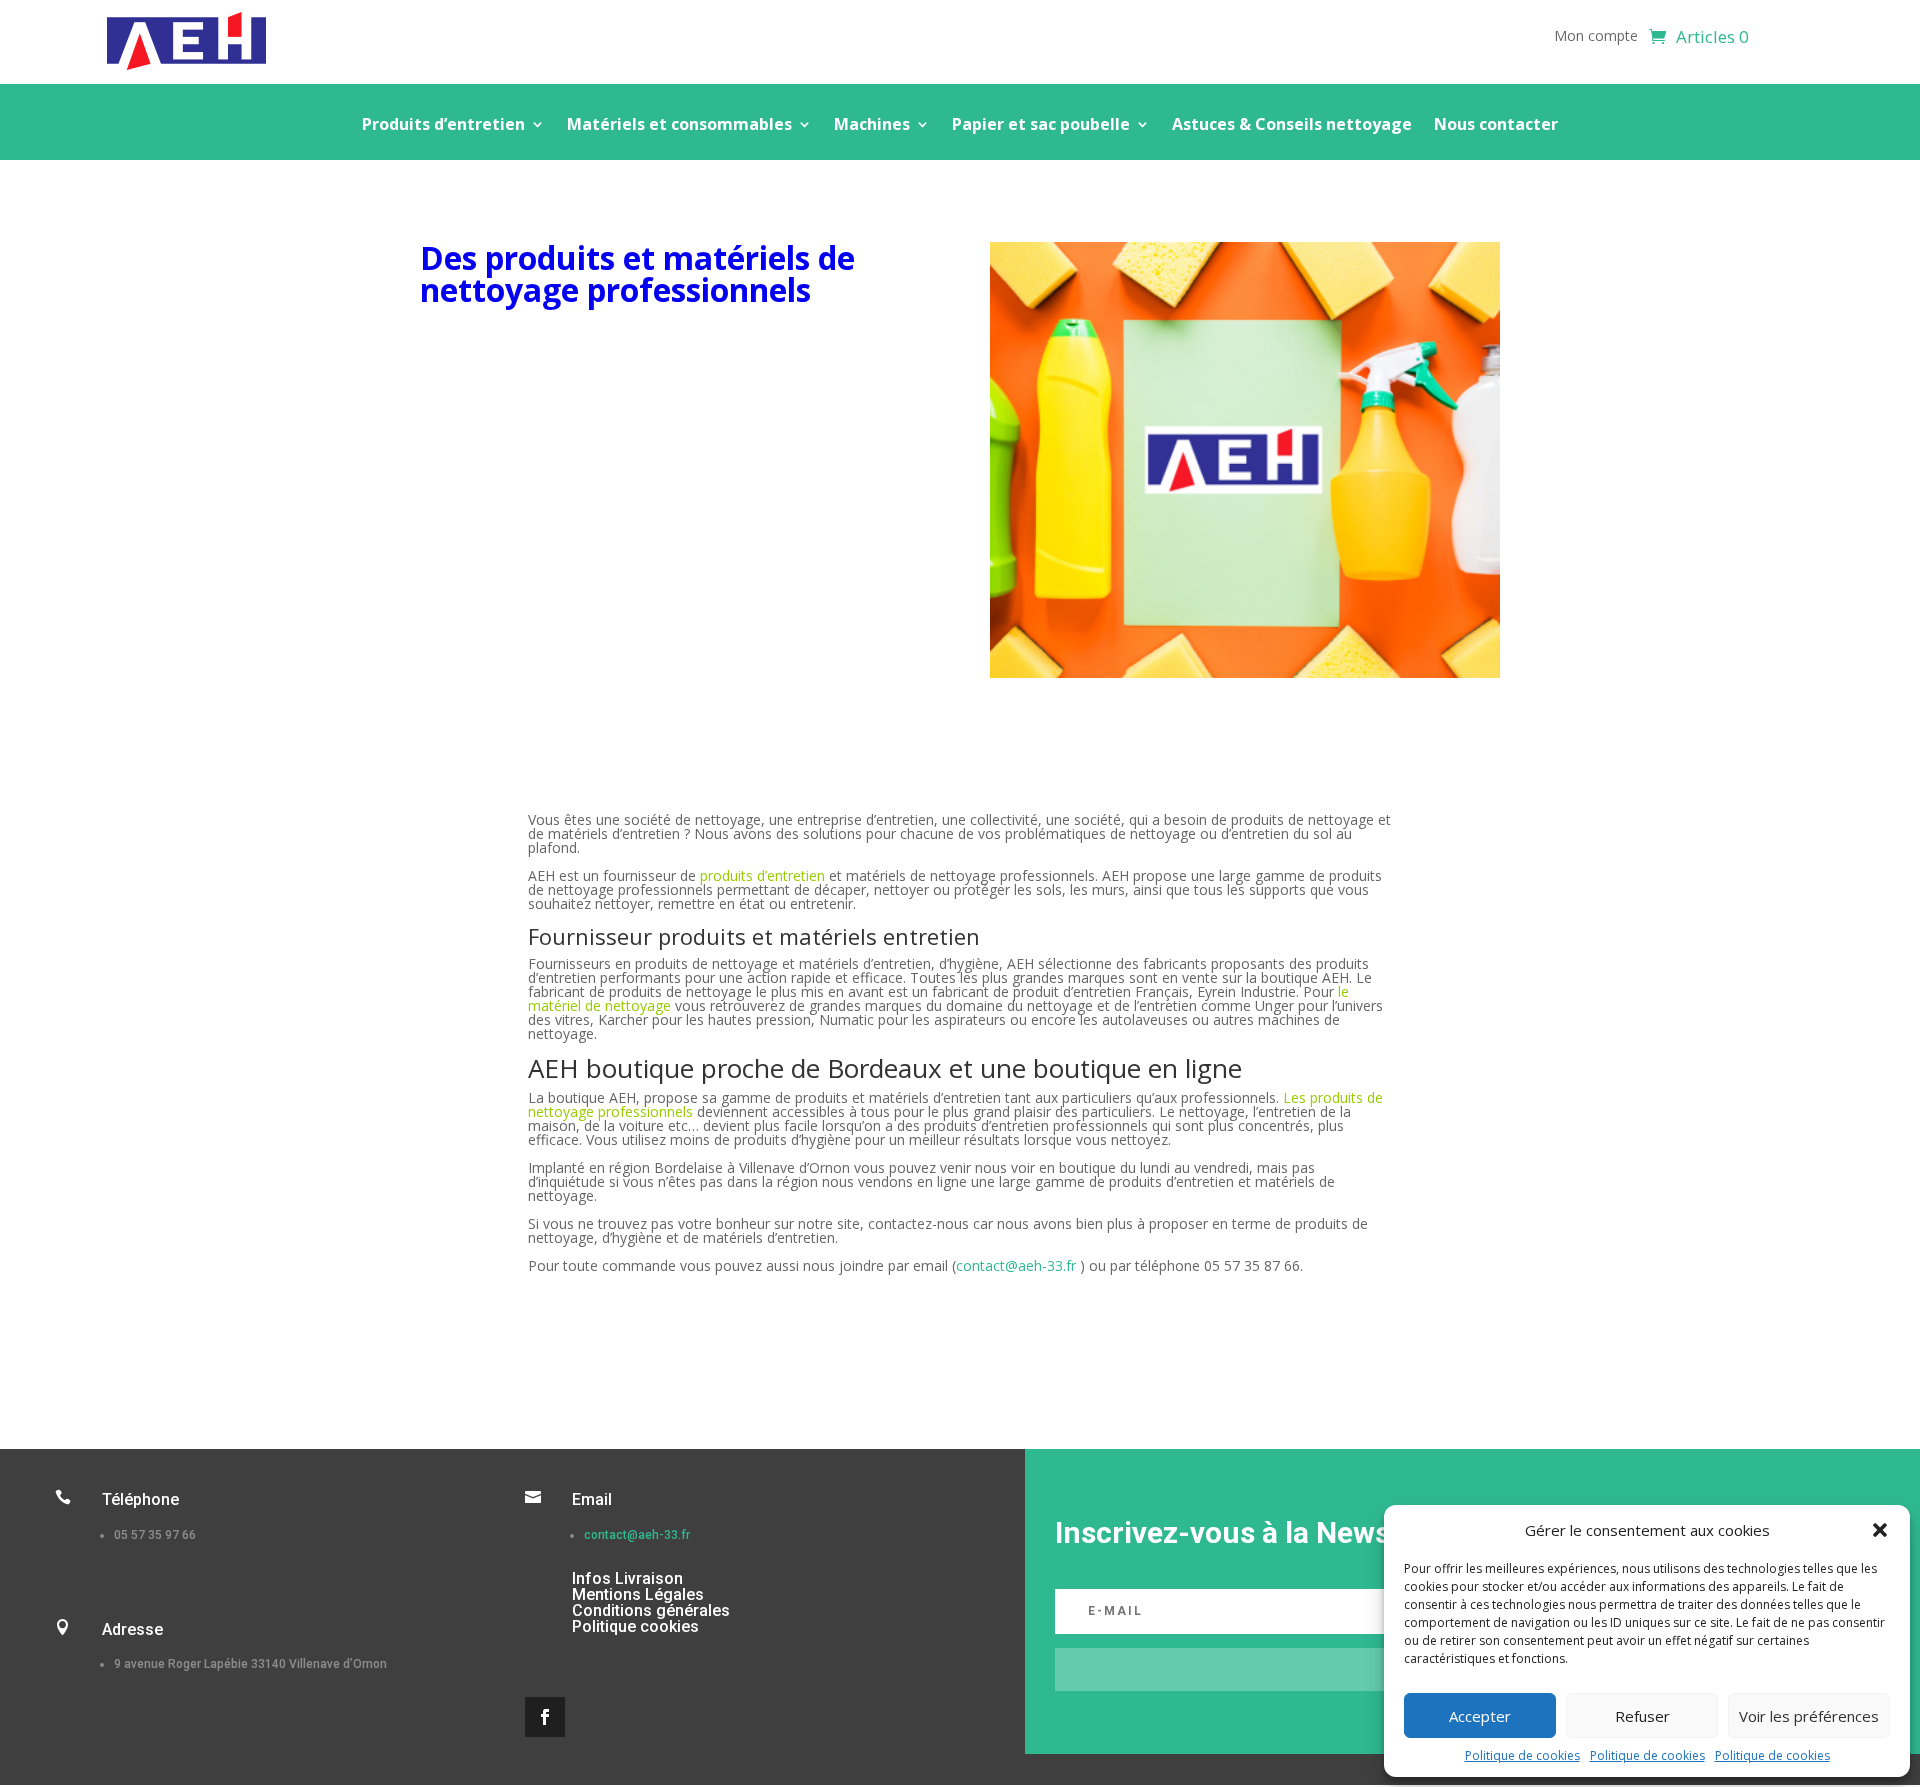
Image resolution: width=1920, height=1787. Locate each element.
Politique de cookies (1522, 1755)
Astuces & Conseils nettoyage (1292, 126)
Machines (872, 126)
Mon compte (1596, 37)
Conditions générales (651, 1610)
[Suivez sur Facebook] (545, 1717)
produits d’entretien (762, 875)
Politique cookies (635, 1626)
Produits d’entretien (443, 126)
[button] (1880, 1530)
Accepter (1480, 1716)
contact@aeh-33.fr (1016, 1265)
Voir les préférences (1809, 1716)
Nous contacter (1496, 126)
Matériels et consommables (679, 126)
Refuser (1642, 1716)
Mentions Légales (638, 1594)
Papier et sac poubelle (1041, 126)
